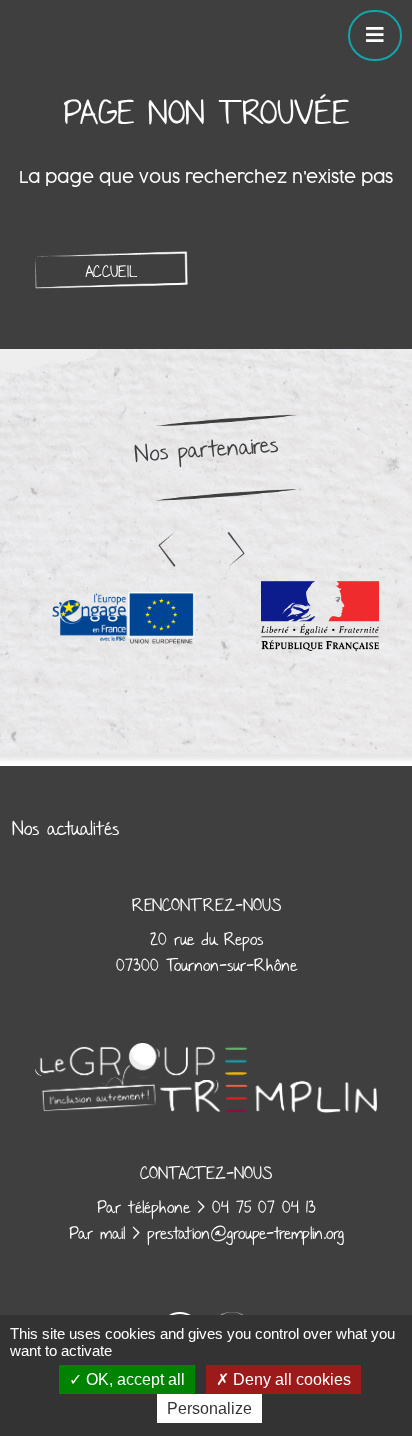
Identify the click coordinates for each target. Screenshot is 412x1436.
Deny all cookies (290, 1379)
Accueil (111, 272)
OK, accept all (133, 1379)
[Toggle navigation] (375, 35)
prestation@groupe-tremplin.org (245, 1234)
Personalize (209, 1408)
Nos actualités (65, 829)
